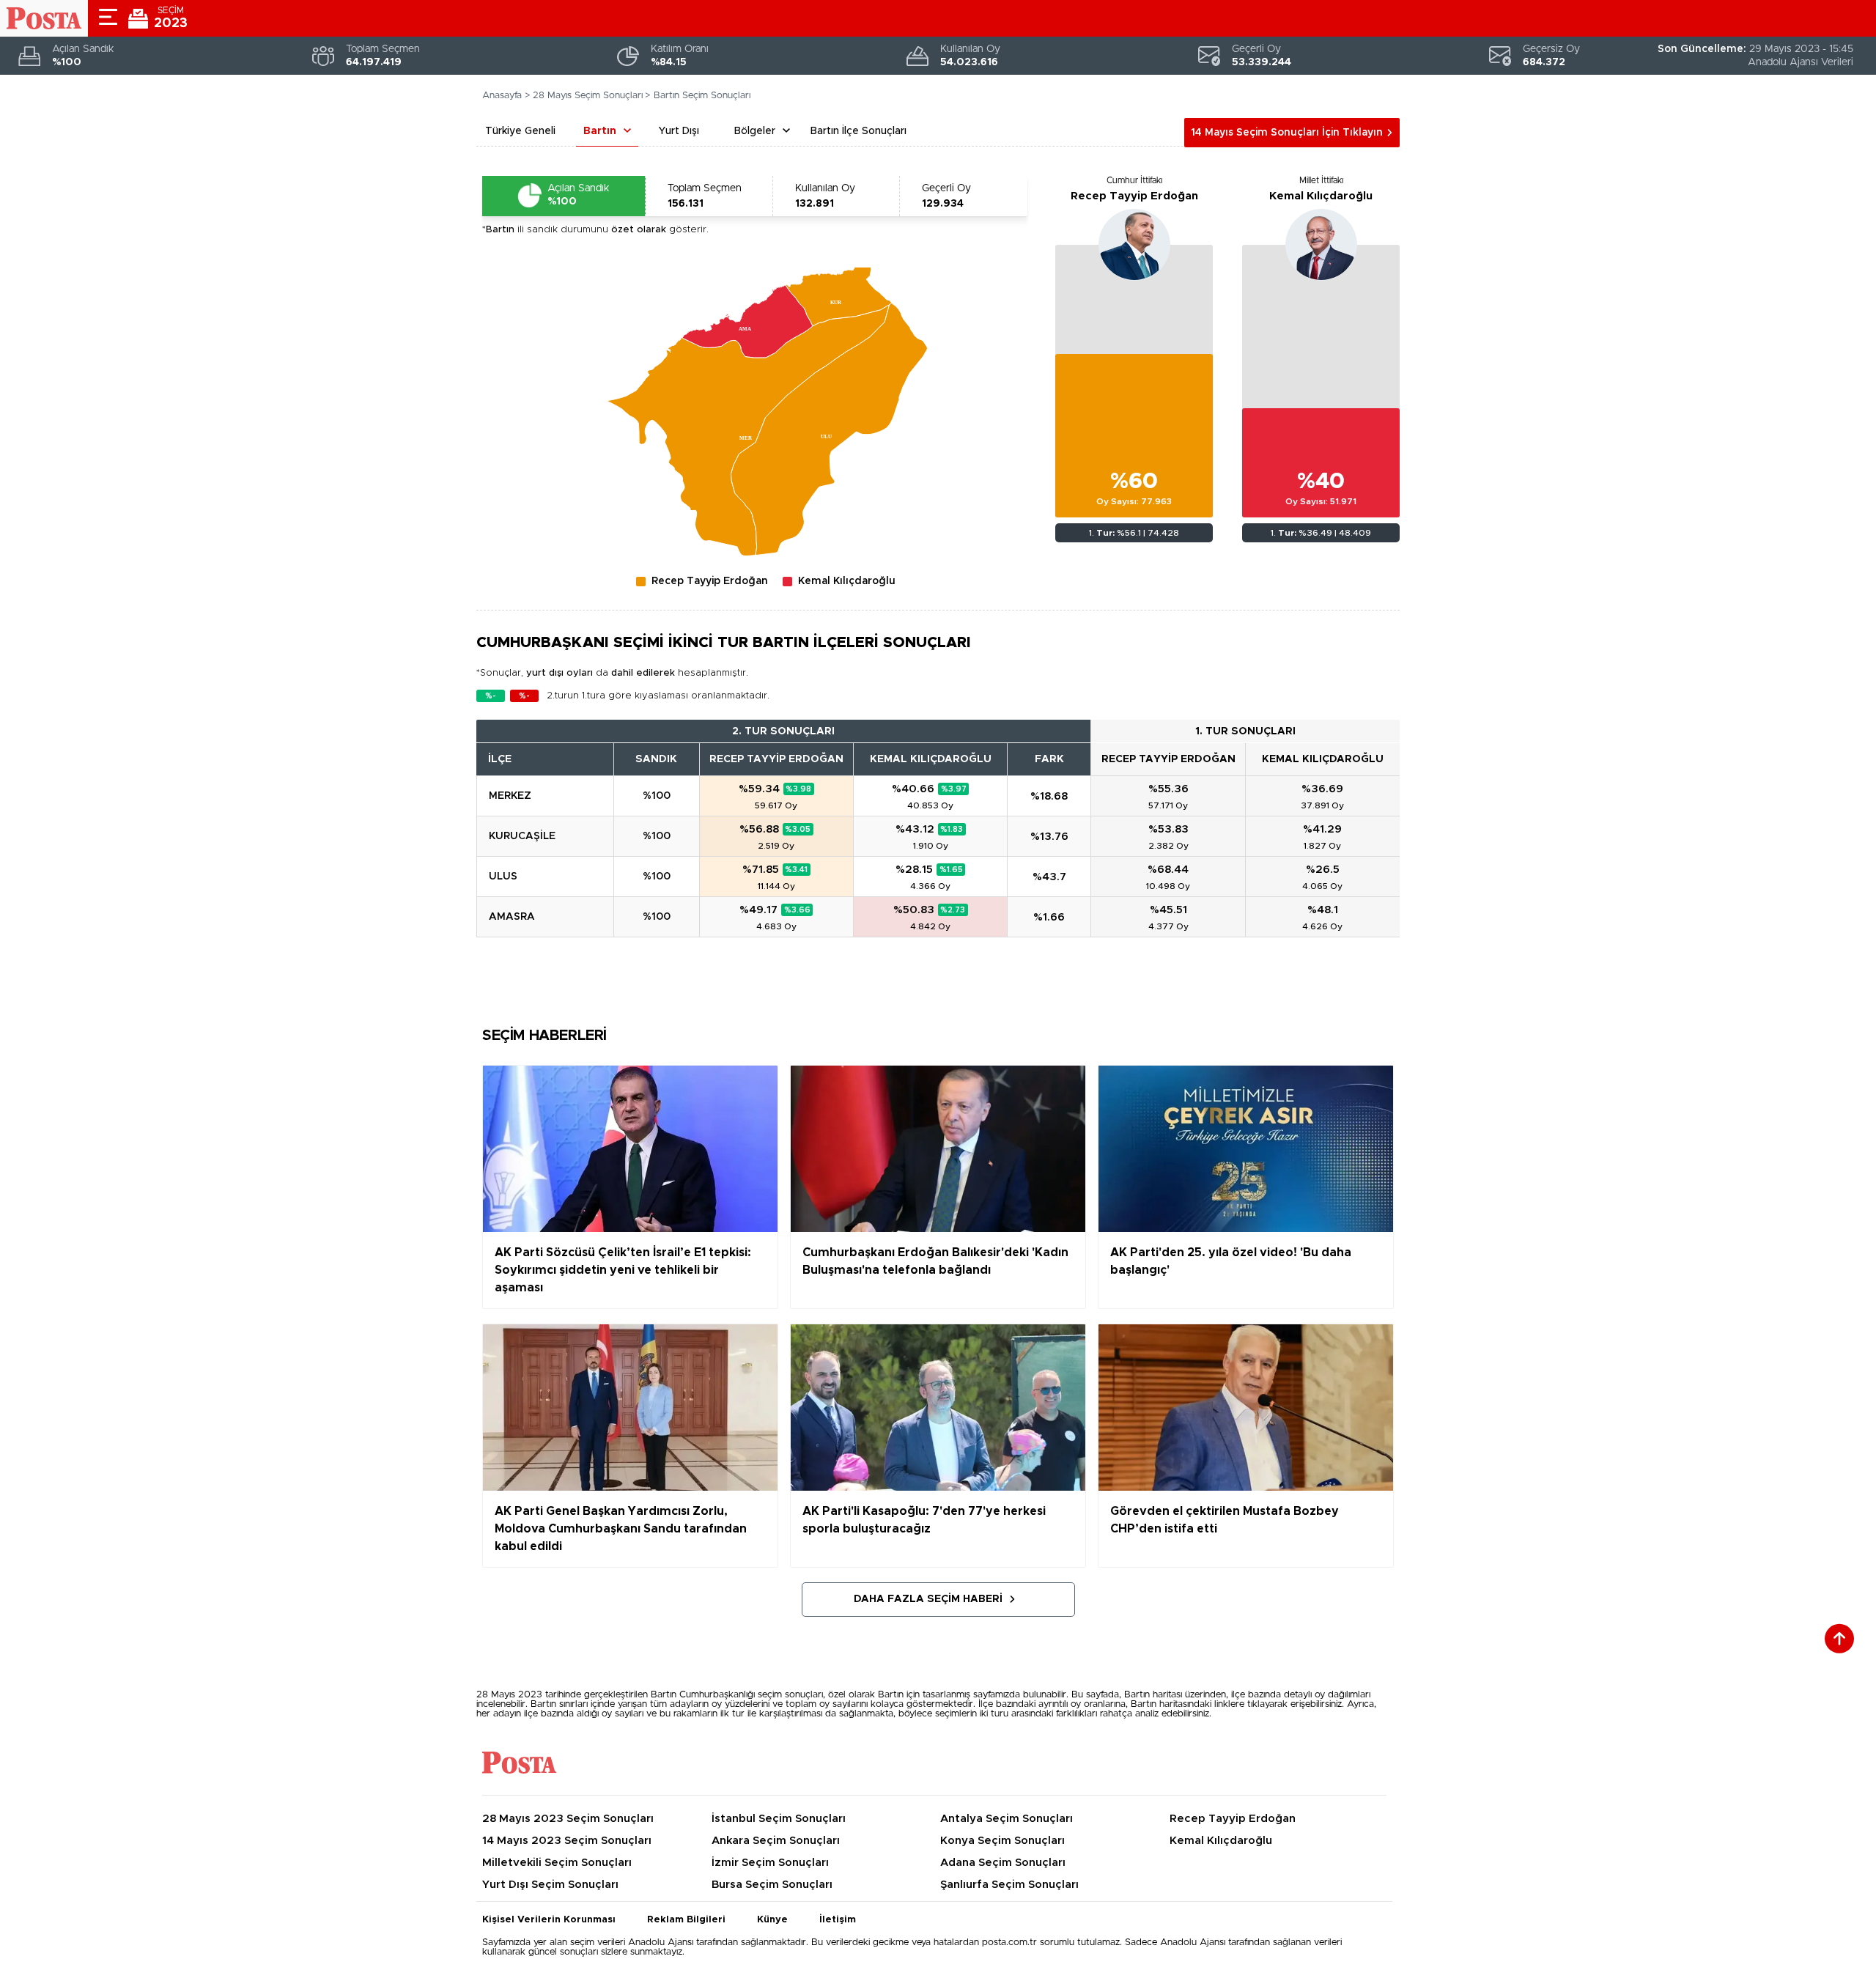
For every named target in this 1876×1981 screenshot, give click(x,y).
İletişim (838, 1920)
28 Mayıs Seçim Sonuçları (588, 96)
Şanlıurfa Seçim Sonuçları (1009, 1885)
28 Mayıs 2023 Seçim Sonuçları (568, 1819)
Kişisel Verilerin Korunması (549, 1920)
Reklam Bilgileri (686, 1920)
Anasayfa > (506, 96)
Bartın (600, 131)
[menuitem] (839, 295)
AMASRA (512, 917)
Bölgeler (755, 131)
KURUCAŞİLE (522, 836)
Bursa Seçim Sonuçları (772, 1885)
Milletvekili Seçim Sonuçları (557, 1863)
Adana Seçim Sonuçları (1003, 1863)
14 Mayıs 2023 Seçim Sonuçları (567, 1841)
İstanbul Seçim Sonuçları (779, 1819)
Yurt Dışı (679, 131)
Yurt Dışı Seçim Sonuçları (550, 1885)
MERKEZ (510, 796)
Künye (772, 1920)
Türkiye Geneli (520, 131)
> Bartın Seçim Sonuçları (698, 96)
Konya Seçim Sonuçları (1002, 1841)
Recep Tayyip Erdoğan (1134, 196)
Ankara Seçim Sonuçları (776, 1841)
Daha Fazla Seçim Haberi (928, 1599)
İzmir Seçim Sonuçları (770, 1863)
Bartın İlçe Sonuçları (858, 131)
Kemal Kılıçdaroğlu (1321, 196)
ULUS (503, 877)
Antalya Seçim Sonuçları (1007, 1819)
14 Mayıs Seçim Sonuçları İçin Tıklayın (1287, 133)
